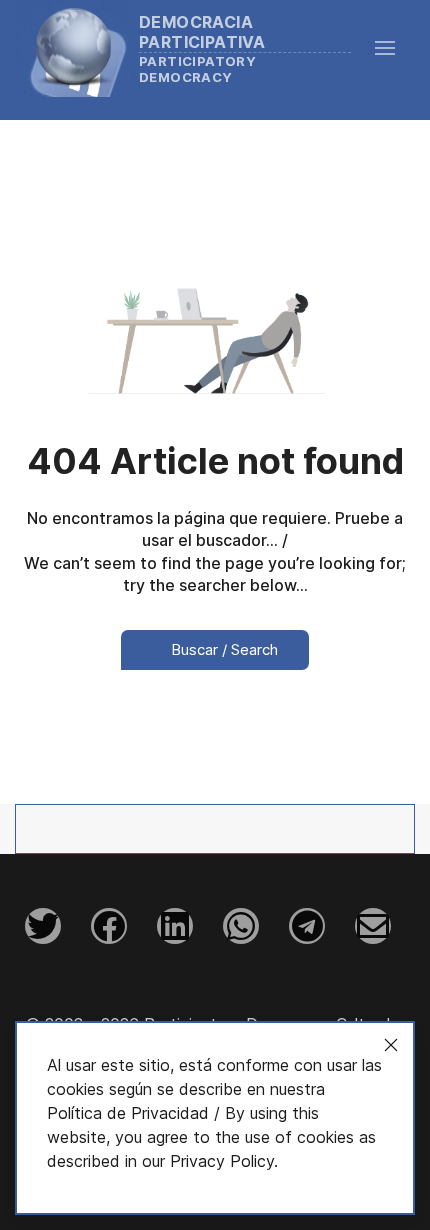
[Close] (391, 1045)
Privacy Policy (222, 1161)
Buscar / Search (222, 649)
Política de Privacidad (128, 1113)
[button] (395, 48)
